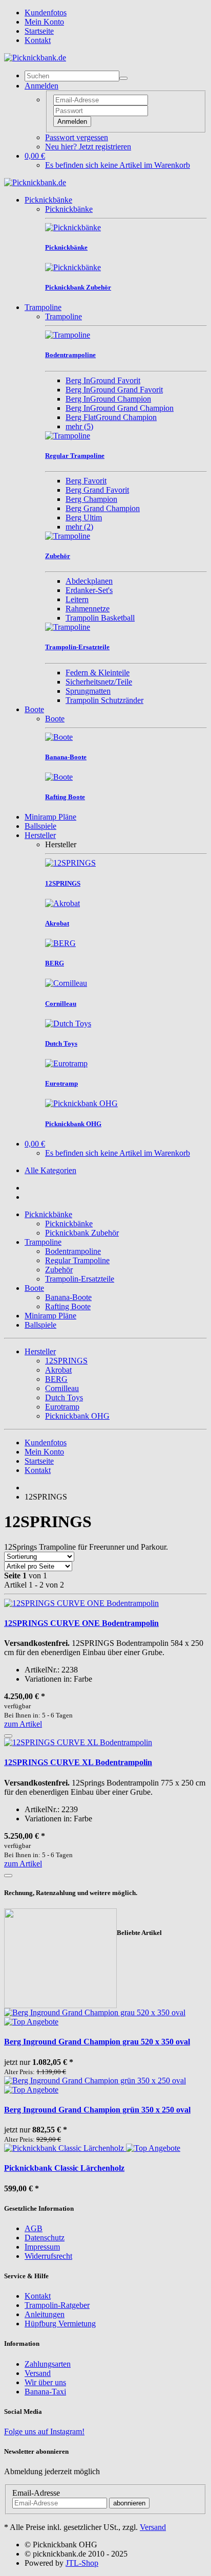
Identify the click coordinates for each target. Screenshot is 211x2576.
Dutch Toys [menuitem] (64, 1397)
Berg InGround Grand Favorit (114, 390)
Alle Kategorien (50, 1170)
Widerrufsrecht (48, 2256)
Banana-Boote (68, 1297)
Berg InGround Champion (108, 399)
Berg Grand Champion (103, 508)
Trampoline (43, 307)
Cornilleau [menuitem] (62, 1388)
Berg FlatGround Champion (111, 417)
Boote (34, 709)
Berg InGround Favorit (103, 380)
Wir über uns (45, 2382)
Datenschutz (45, 2238)
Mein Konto (44, 22)
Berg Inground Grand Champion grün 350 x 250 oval (97, 2110)
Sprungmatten (88, 691)
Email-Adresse (36, 2493)
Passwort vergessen (77, 137)
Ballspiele (40, 826)
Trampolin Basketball (100, 618)
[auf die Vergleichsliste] (8, 1736)
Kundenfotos (46, 13)
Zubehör (59, 1270)
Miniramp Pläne (50, 817)
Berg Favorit (86, 481)
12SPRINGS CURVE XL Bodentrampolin (78, 1762)
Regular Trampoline (77, 1260)
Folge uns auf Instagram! (44, 2431)
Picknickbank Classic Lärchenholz (64, 2168)
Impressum (42, 2247)
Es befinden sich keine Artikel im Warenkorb (118, 165)
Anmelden (72, 122)
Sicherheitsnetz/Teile (99, 682)
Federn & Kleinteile (98, 673)
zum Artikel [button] (23, 1724)
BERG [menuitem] (56, 1379)
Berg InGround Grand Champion (120, 408)
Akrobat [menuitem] (58, 1370)
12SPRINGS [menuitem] (66, 1361)
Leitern (77, 599)
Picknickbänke (48, 200)
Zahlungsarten (48, 2364)
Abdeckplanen (89, 581)
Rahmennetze (88, 609)
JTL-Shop (82, 2563)
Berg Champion (91, 499)
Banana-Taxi (45, 2392)
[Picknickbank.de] (35, 58)
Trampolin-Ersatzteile (80, 1279)
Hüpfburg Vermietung (60, 2324)
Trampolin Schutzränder (104, 700)
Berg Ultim (84, 518)
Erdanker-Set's (89, 590)
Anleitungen (45, 2314)
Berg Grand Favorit (97, 490)
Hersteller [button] (40, 1351)
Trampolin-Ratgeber (57, 2305)
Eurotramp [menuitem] (62, 1407)
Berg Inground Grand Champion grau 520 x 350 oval (97, 2042)
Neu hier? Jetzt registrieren (88, 147)
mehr (79, 426)
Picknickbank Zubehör (82, 1233)
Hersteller (40, 835)
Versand (38, 2373)
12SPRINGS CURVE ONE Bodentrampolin (81, 1623)
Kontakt (38, 40)
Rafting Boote (68, 1306)
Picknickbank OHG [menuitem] (77, 1416)
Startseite (39, 31)
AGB (34, 2228)
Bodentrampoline (73, 1251)
